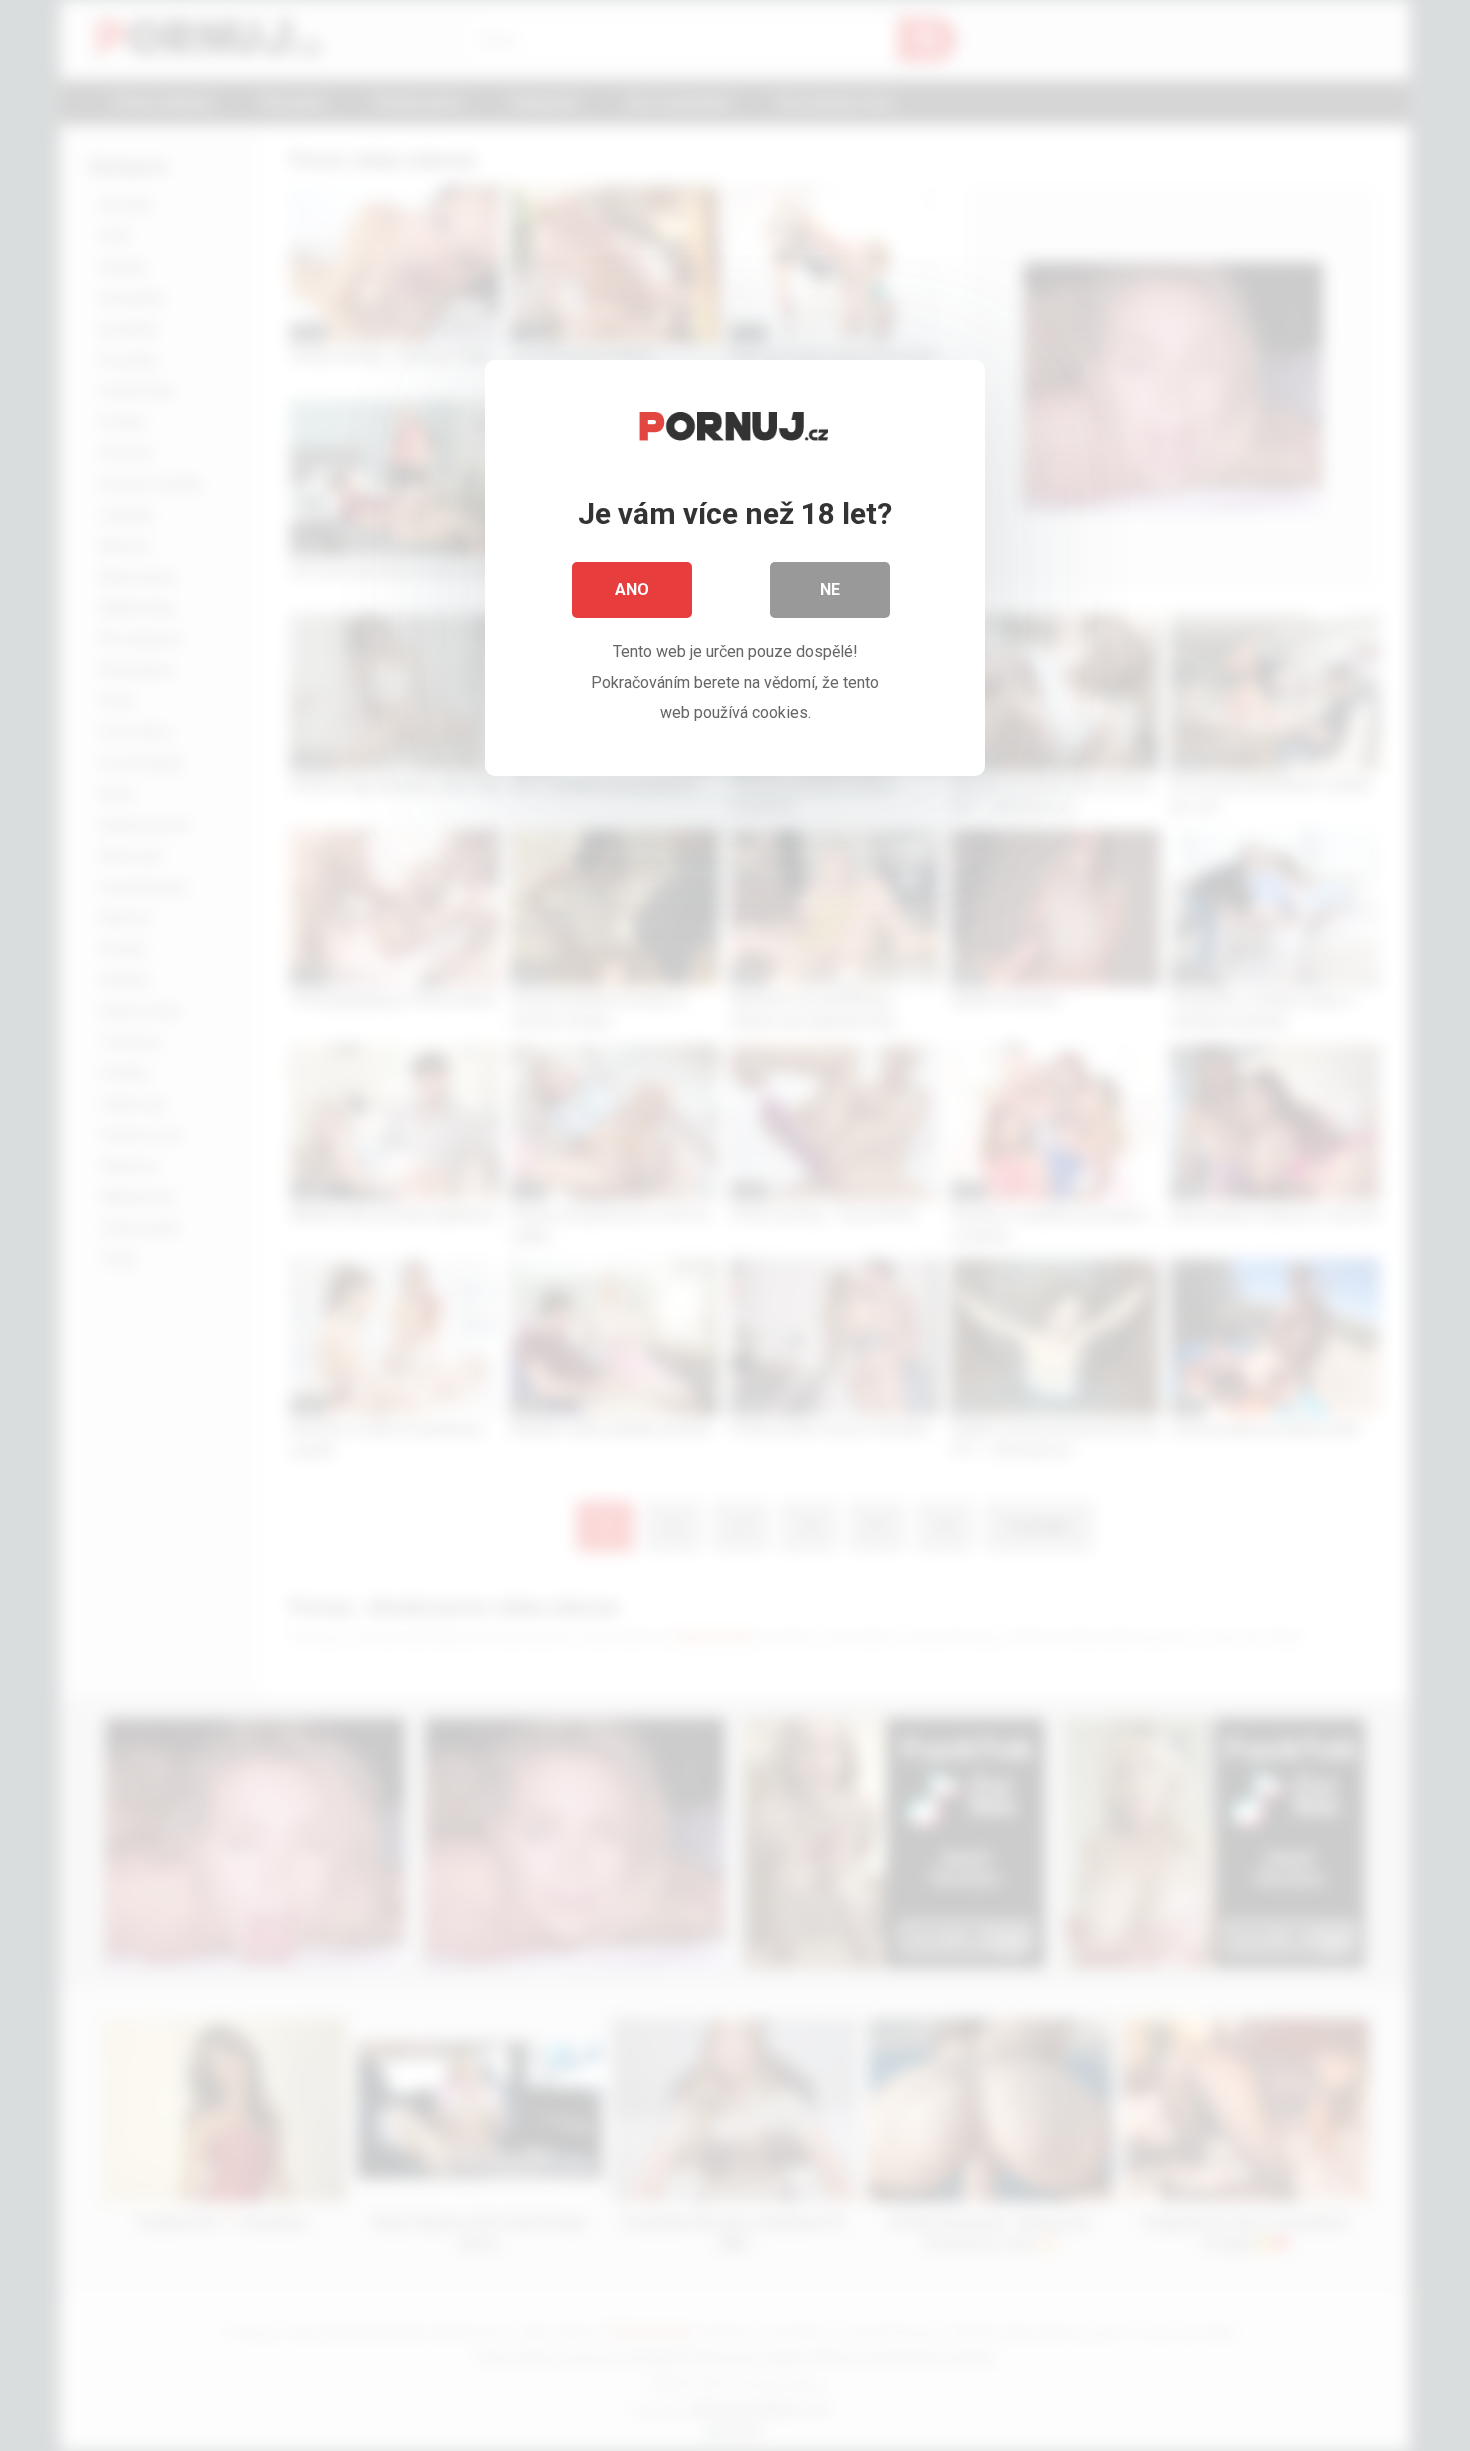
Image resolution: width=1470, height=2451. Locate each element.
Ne (830, 589)
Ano (632, 589)
